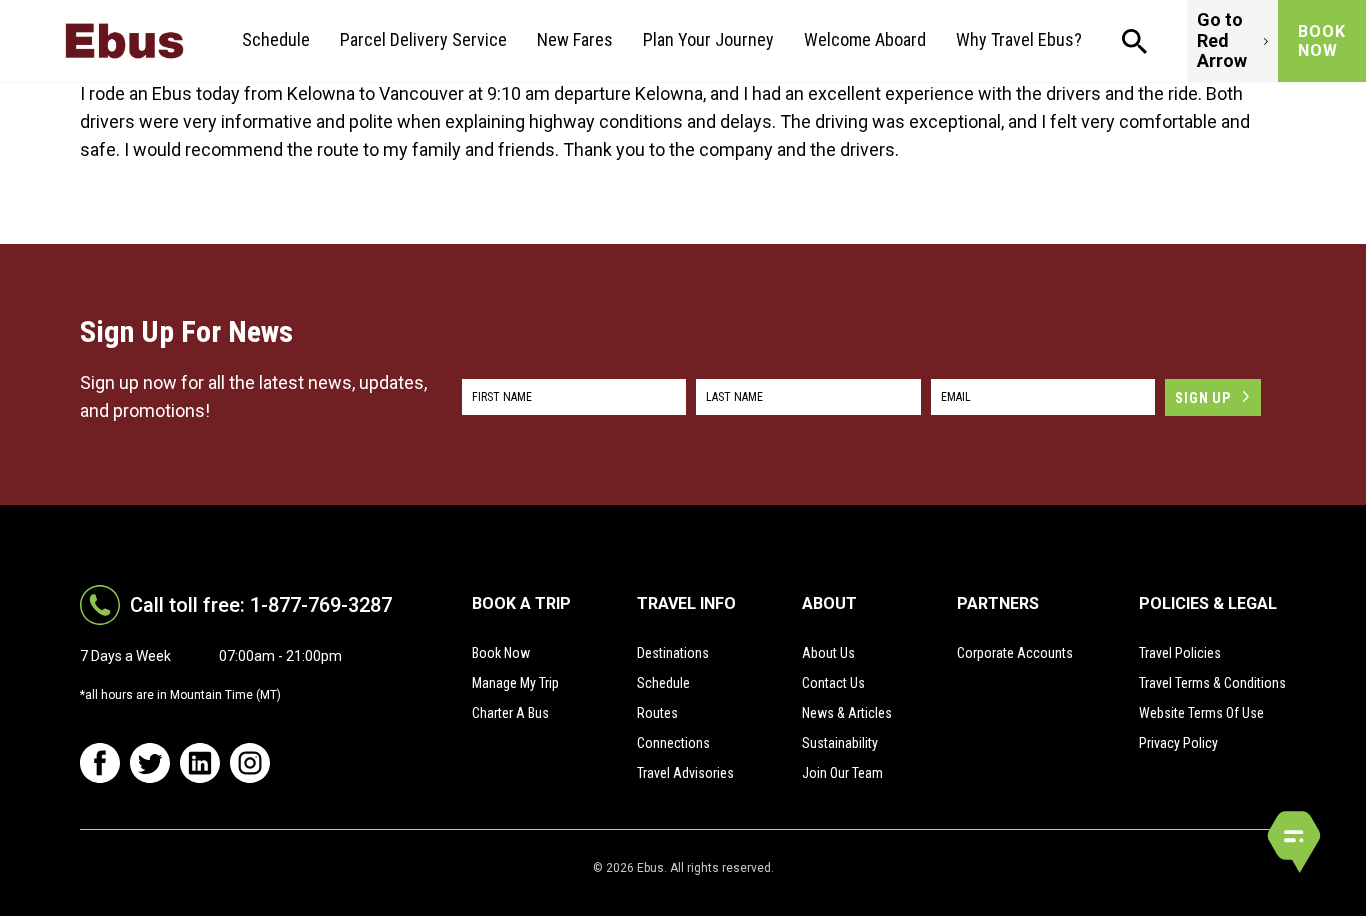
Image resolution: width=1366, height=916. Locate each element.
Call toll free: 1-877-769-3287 (261, 605)
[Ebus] (124, 41)
